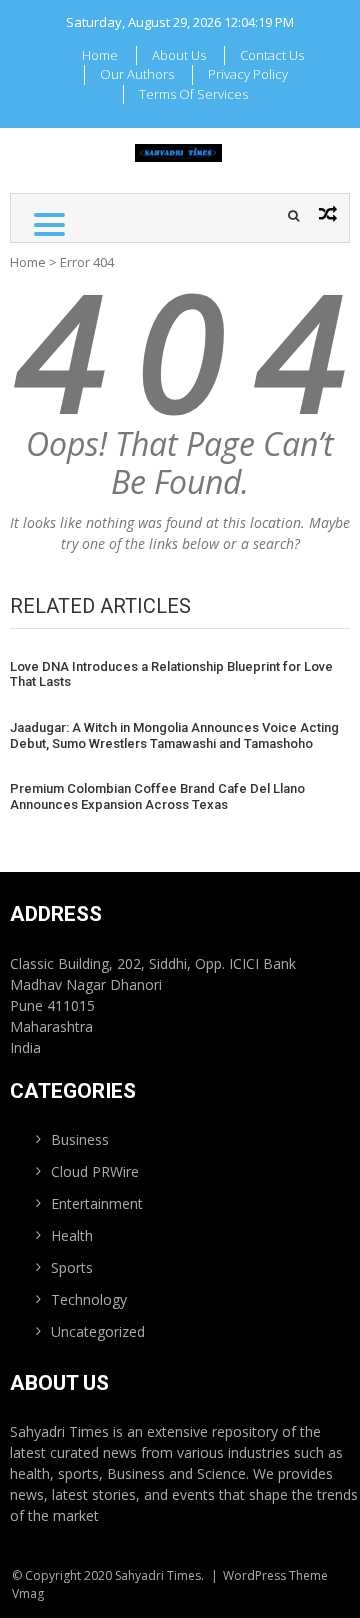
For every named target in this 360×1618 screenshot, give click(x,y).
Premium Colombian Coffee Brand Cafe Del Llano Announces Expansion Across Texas (157, 796)
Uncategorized (98, 1331)
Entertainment (97, 1203)
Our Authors (137, 74)
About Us (179, 55)
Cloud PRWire (95, 1171)
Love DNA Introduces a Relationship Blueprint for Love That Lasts (171, 674)
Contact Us (272, 55)
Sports (72, 1267)
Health (72, 1235)
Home (100, 55)
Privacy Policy (248, 74)
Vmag (28, 1593)
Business (80, 1139)
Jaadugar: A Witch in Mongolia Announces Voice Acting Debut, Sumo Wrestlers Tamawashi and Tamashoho (174, 735)
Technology (89, 1299)
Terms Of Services (193, 94)
